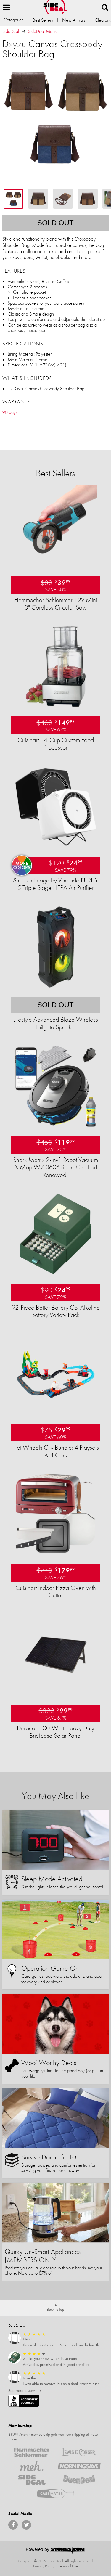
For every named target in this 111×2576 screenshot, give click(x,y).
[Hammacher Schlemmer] (32, 2452)
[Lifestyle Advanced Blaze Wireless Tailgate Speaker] (56, 987)
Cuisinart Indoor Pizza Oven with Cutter (56, 1591)
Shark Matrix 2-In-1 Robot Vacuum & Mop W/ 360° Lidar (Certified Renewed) (55, 1167)
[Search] (105, 7)
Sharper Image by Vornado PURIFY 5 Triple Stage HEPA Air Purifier (56, 884)
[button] (7, 7)
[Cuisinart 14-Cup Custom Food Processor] (56, 706)
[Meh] (32, 2466)
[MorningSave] (79, 2466)
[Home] (55, 7)
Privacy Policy (44, 2566)
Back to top (55, 2309)
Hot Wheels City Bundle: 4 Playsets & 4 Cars (56, 1451)
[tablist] (55, 199)
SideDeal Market (43, 31)
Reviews (16, 2326)
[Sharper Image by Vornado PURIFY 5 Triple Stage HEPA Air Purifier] (56, 847)
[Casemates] (56, 2493)
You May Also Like (55, 1796)
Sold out (55, 223)
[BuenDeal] (79, 2480)
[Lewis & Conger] (79, 2452)
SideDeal (11, 31)
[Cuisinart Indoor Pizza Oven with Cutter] (56, 1554)
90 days (10, 412)
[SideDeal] (32, 2480)
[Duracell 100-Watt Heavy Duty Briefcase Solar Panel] (56, 1695)
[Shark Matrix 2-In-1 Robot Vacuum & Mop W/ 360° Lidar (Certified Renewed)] (56, 1126)
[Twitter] (26, 2525)
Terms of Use (68, 2566)
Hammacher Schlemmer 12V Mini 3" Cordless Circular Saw (55, 604)
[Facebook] (13, 2525)
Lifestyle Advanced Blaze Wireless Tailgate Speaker (56, 1023)
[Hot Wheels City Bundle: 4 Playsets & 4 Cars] (56, 1414)
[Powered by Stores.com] (56, 2551)
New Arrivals (74, 20)
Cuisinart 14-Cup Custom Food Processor (56, 744)
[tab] (13, 199)
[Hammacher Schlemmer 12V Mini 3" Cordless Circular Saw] (56, 566)
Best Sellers (43, 20)
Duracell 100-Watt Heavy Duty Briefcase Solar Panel (55, 1732)
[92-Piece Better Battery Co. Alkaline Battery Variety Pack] (56, 1274)
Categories (13, 20)
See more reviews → (25, 2390)
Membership (20, 2425)
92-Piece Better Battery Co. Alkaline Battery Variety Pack (56, 1311)
